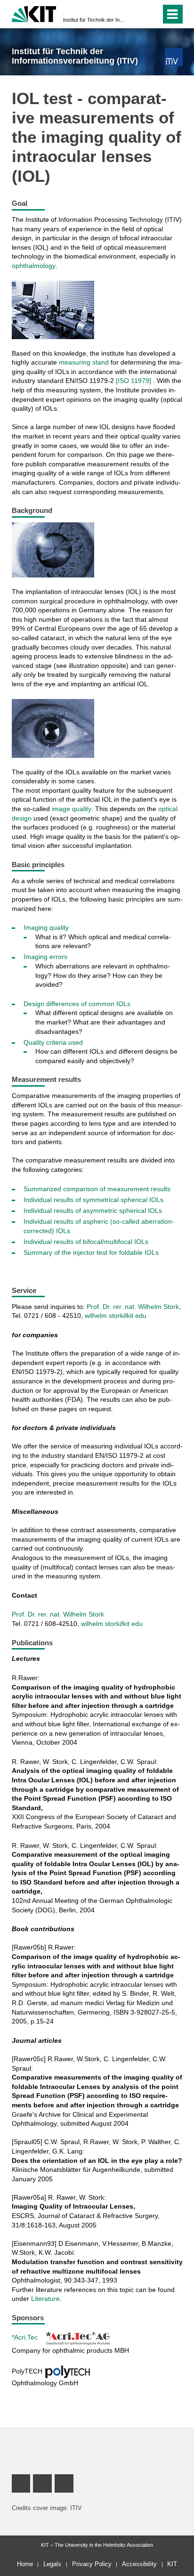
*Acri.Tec (25, 2337)
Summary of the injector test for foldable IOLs (91, 1252)
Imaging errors (45, 957)
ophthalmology (34, 266)
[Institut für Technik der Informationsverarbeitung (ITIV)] (174, 57)
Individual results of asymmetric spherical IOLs (93, 1211)
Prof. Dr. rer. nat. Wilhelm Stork (133, 1307)
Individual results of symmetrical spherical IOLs (93, 1200)
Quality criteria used (53, 1042)
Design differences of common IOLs (77, 1004)
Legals (52, 2564)
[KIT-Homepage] (34, 13)
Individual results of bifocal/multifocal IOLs (86, 1242)
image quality (72, 809)
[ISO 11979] (134, 381)
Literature (45, 2299)
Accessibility (139, 2564)
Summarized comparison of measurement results (97, 1189)
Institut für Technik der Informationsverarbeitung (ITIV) (94, 20)
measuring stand (84, 362)
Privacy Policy (92, 2564)
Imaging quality (46, 927)
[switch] (137, 14)
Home (25, 2564)
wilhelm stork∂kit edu (116, 1316)
